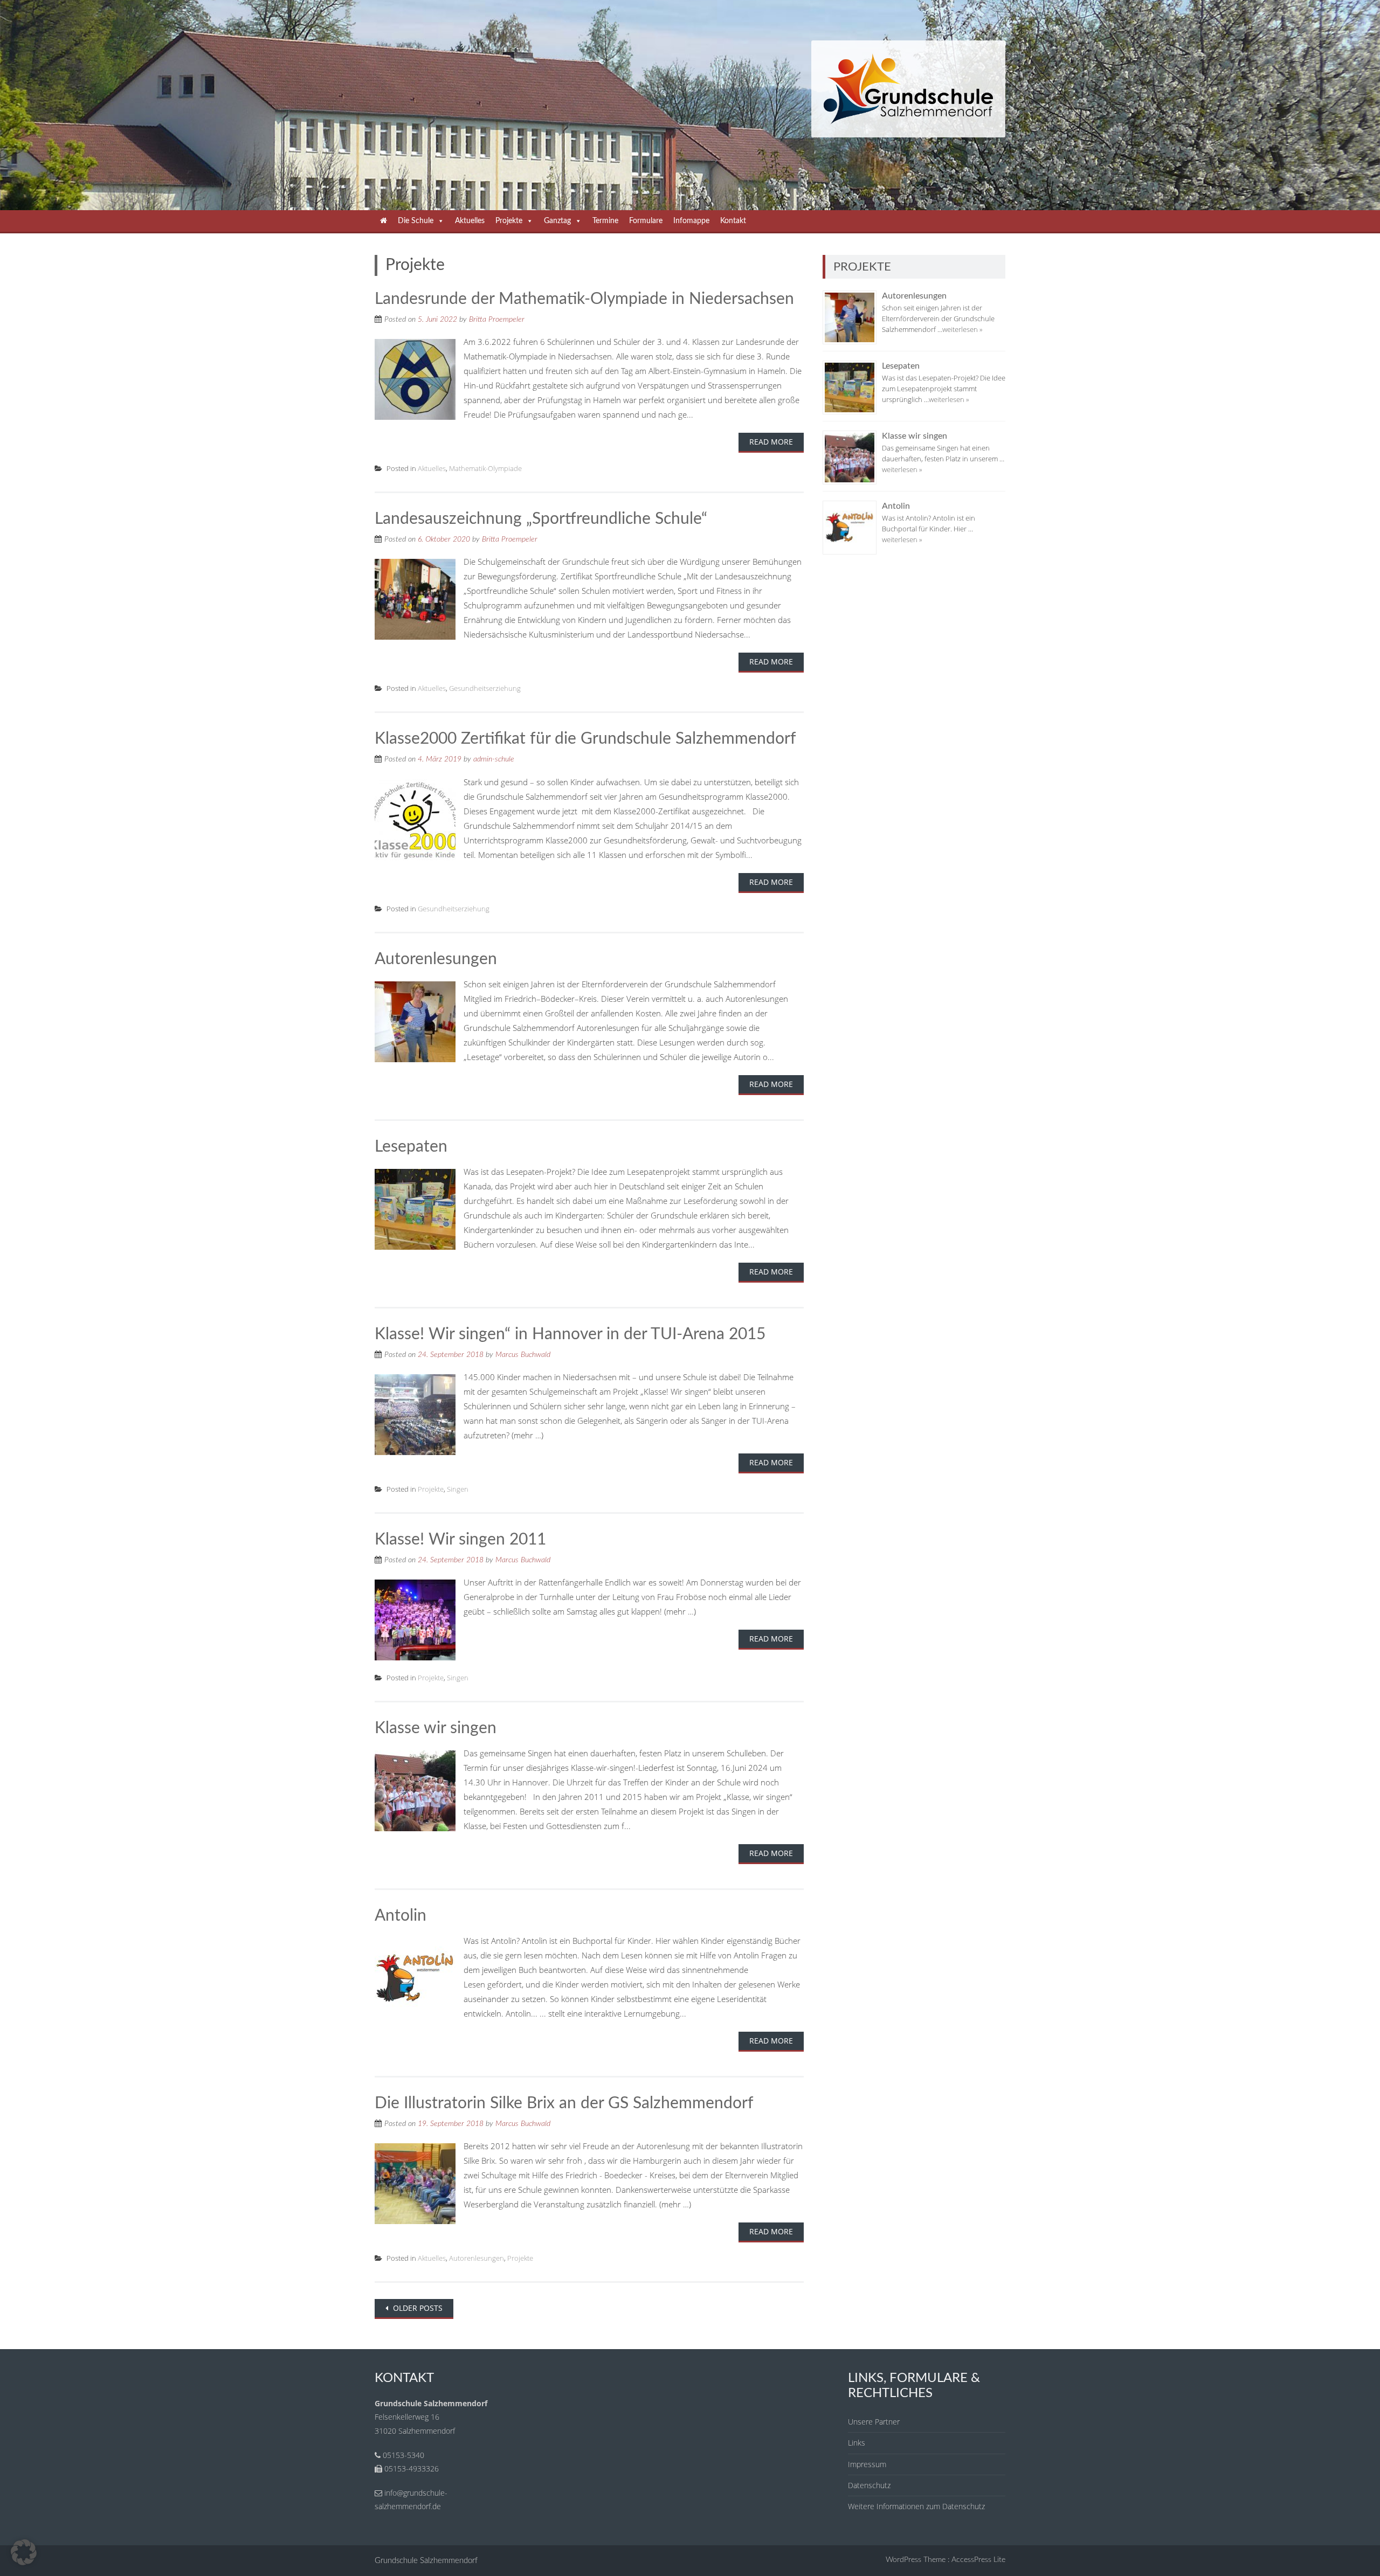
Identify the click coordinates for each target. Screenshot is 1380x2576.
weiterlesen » (962, 329)
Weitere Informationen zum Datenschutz (916, 2506)
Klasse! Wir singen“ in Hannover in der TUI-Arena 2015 (570, 1334)
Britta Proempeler (497, 320)
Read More (771, 442)
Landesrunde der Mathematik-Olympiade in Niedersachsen (584, 299)
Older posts (417, 2308)
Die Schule (416, 221)
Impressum (867, 2464)
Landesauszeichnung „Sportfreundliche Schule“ (541, 519)
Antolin (401, 1916)
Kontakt (733, 221)
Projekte (509, 221)
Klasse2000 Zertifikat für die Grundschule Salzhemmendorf (585, 739)
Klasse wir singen (436, 1728)
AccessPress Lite (978, 2560)
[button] (24, 2552)
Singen (458, 1489)
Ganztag (557, 221)
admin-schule (494, 759)
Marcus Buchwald (523, 1355)
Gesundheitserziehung (485, 688)
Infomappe (691, 221)
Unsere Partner (874, 2422)
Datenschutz (869, 2485)
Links (857, 2443)
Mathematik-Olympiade (485, 468)
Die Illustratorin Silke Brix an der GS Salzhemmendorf (564, 2103)
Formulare (646, 221)
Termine (605, 221)
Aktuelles (470, 221)
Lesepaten (411, 1147)
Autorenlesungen (436, 959)
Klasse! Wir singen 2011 (460, 1540)
